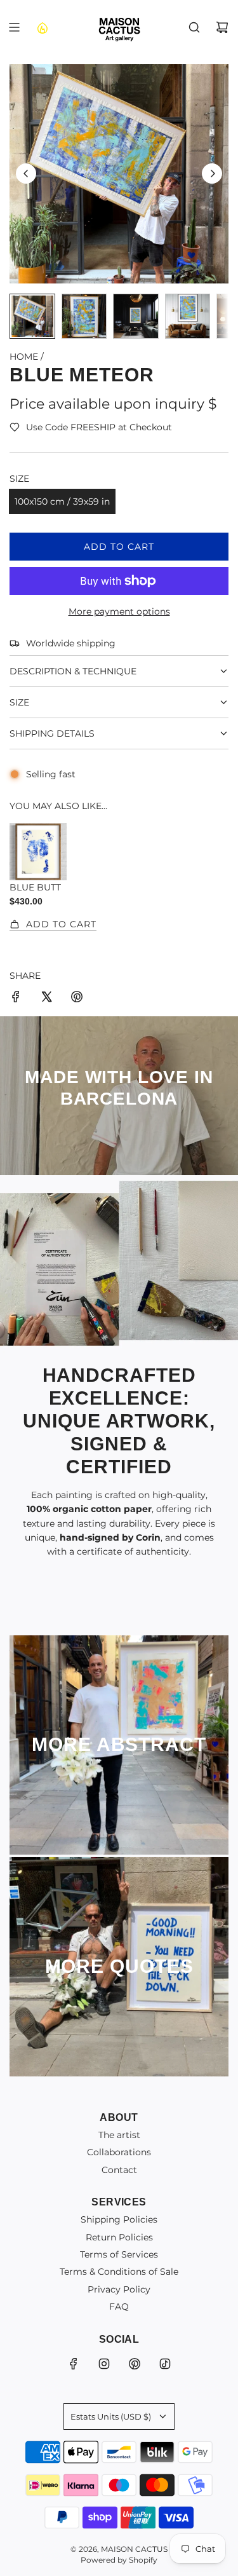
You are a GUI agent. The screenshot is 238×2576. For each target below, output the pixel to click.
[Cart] (222, 27)
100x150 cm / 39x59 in (62, 501)
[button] (26, 174)
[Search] (194, 27)
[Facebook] (74, 2364)
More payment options (119, 611)
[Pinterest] (135, 2364)
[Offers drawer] (42, 27)
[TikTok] (165, 2364)
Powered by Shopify (119, 2560)
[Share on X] (46, 998)
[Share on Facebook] (16, 998)
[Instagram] (104, 2364)
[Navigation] (14, 27)
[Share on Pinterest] (77, 998)
